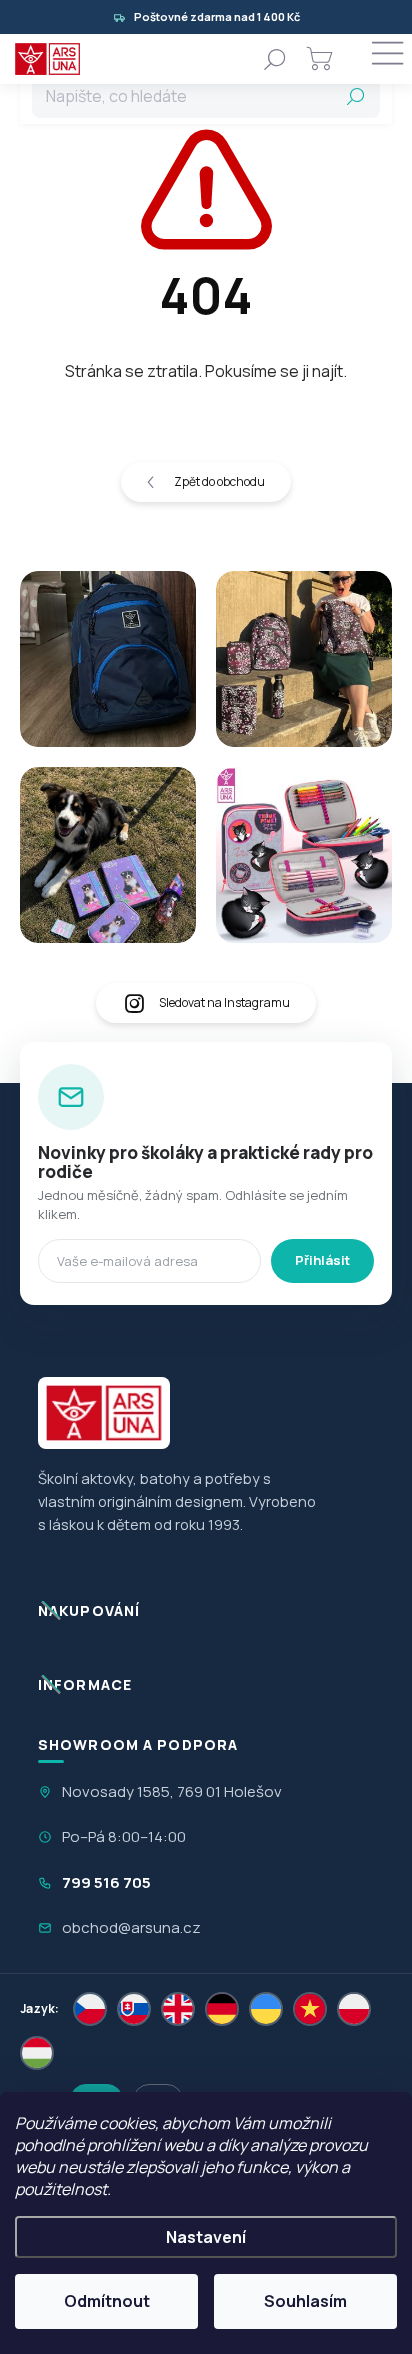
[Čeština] (90, 2009)
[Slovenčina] (134, 2009)
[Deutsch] (222, 2009)
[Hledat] (275, 59)
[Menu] (387, 59)
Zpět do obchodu (219, 481)
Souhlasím (305, 2301)
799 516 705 (106, 1882)
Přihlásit (322, 1260)
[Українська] (266, 2009)
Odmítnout (107, 2301)
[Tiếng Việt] (310, 2009)
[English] (178, 2009)
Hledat (356, 96)
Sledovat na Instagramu (224, 1002)
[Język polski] (354, 2009)
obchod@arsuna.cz (131, 1927)
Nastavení (206, 2237)
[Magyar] (37, 2053)
